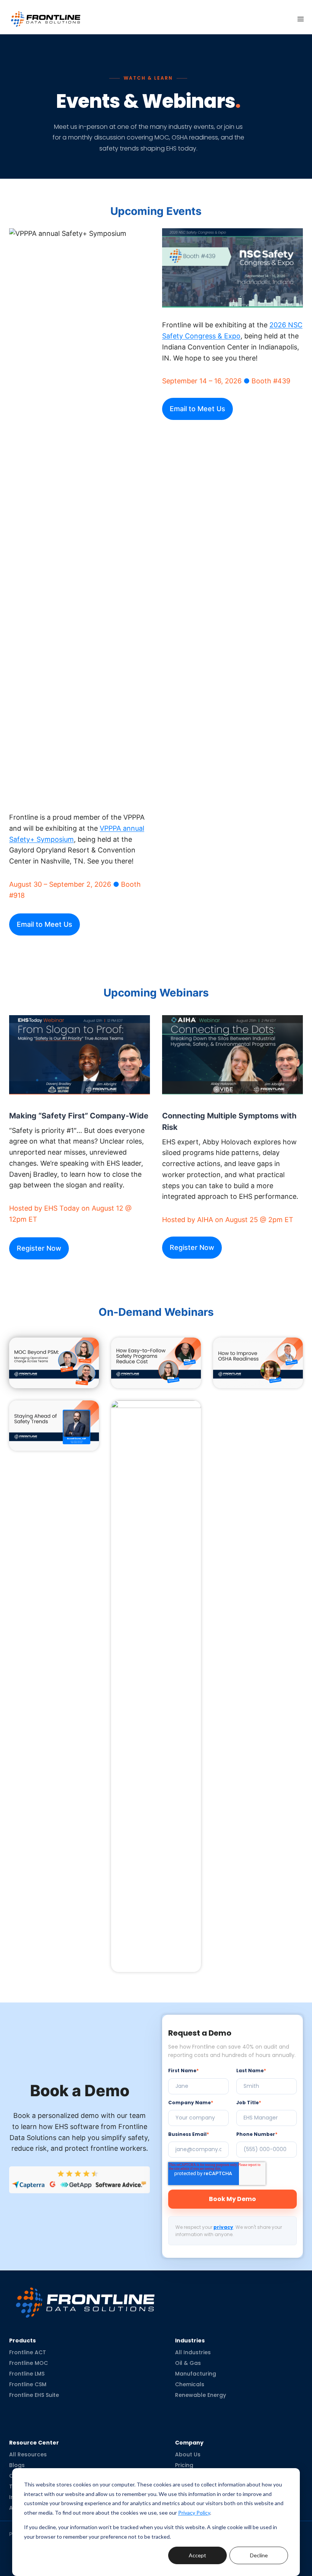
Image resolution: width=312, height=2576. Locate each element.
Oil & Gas (188, 2363)
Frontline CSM (28, 2384)
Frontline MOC (29, 2363)
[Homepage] (85, 2296)
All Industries (193, 2352)
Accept (197, 2555)
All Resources (28, 2454)
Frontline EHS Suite (34, 2395)
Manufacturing (196, 2374)
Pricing (184, 2465)
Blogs (17, 2465)
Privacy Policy (194, 2513)
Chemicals (190, 2384)
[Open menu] (301, 19)
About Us (188, 2454)
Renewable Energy (201, 2395)
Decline (259, 2555)
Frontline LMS (27, 2374)
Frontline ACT (28, 2352)
